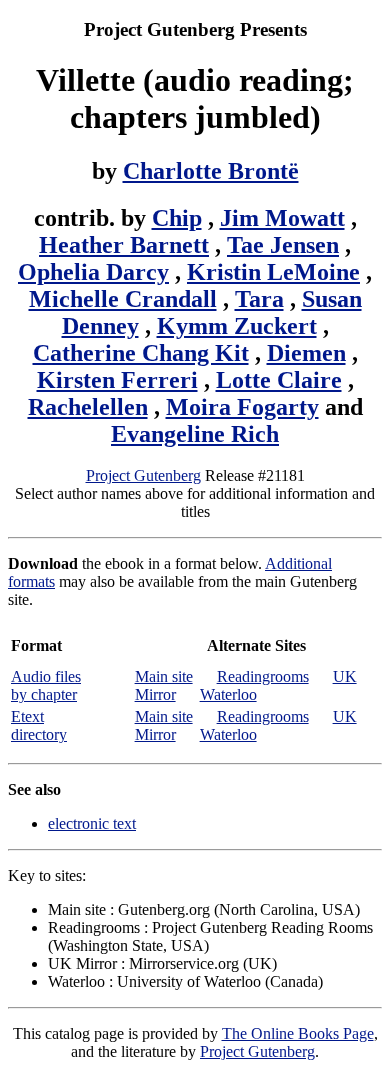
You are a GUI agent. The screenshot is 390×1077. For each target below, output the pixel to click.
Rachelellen (88, 407)
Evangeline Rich (195, 434)
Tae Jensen (283, 245)
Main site (164, 676)
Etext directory (39, 725)
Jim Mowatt (282, 218)
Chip (177, 218)
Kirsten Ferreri (117, 380)
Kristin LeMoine (273, 272)
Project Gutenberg (143, 475)
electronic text (92, 823)
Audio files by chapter (46, 685)
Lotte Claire (279, 380)
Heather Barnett (124, 245)
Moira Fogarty (242, 407)
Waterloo (228, 694)
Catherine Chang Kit (141, 353)
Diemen (306, 353)
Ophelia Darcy (93, 272)
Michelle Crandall (123, 299)
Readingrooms (263, 676)
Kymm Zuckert (237, 326)
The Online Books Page (298, 1033)
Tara (259, 299)
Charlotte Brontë (211, 171)
